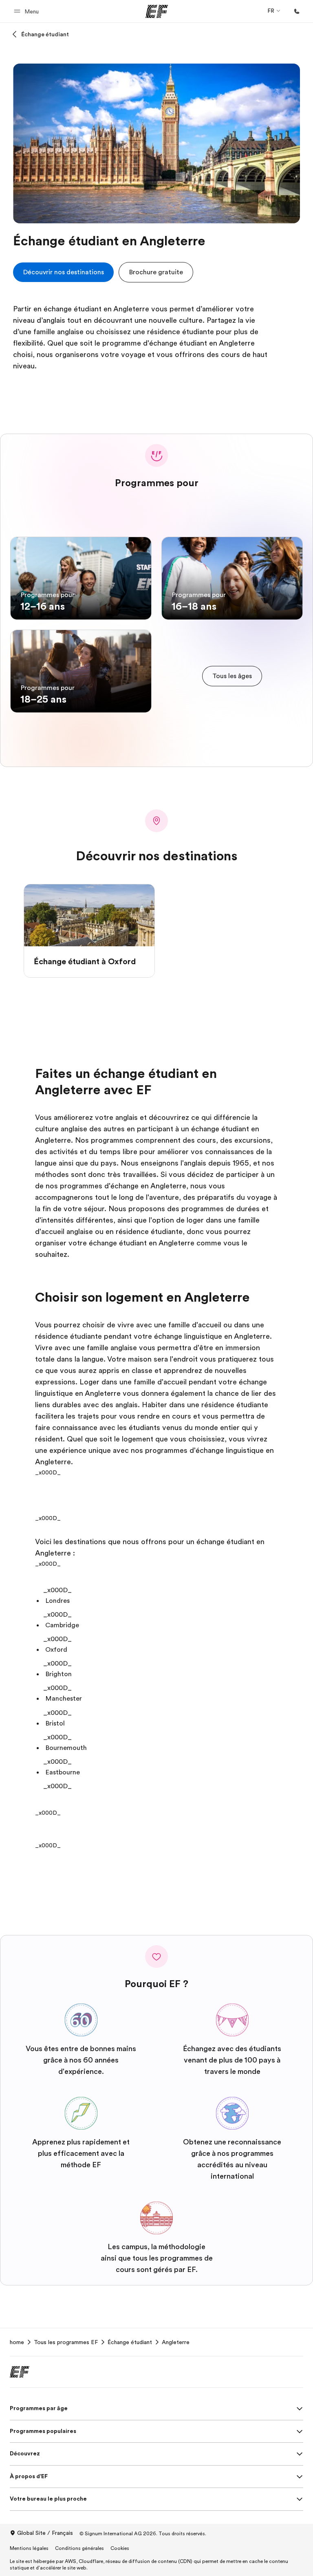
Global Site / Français (45, 2533)
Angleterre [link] (176, 2342)
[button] (28, 11)
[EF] (157, 11)
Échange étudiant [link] (130, 2342)
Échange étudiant (45, 34)
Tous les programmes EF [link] (66, 2342)
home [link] (17, 2342)
